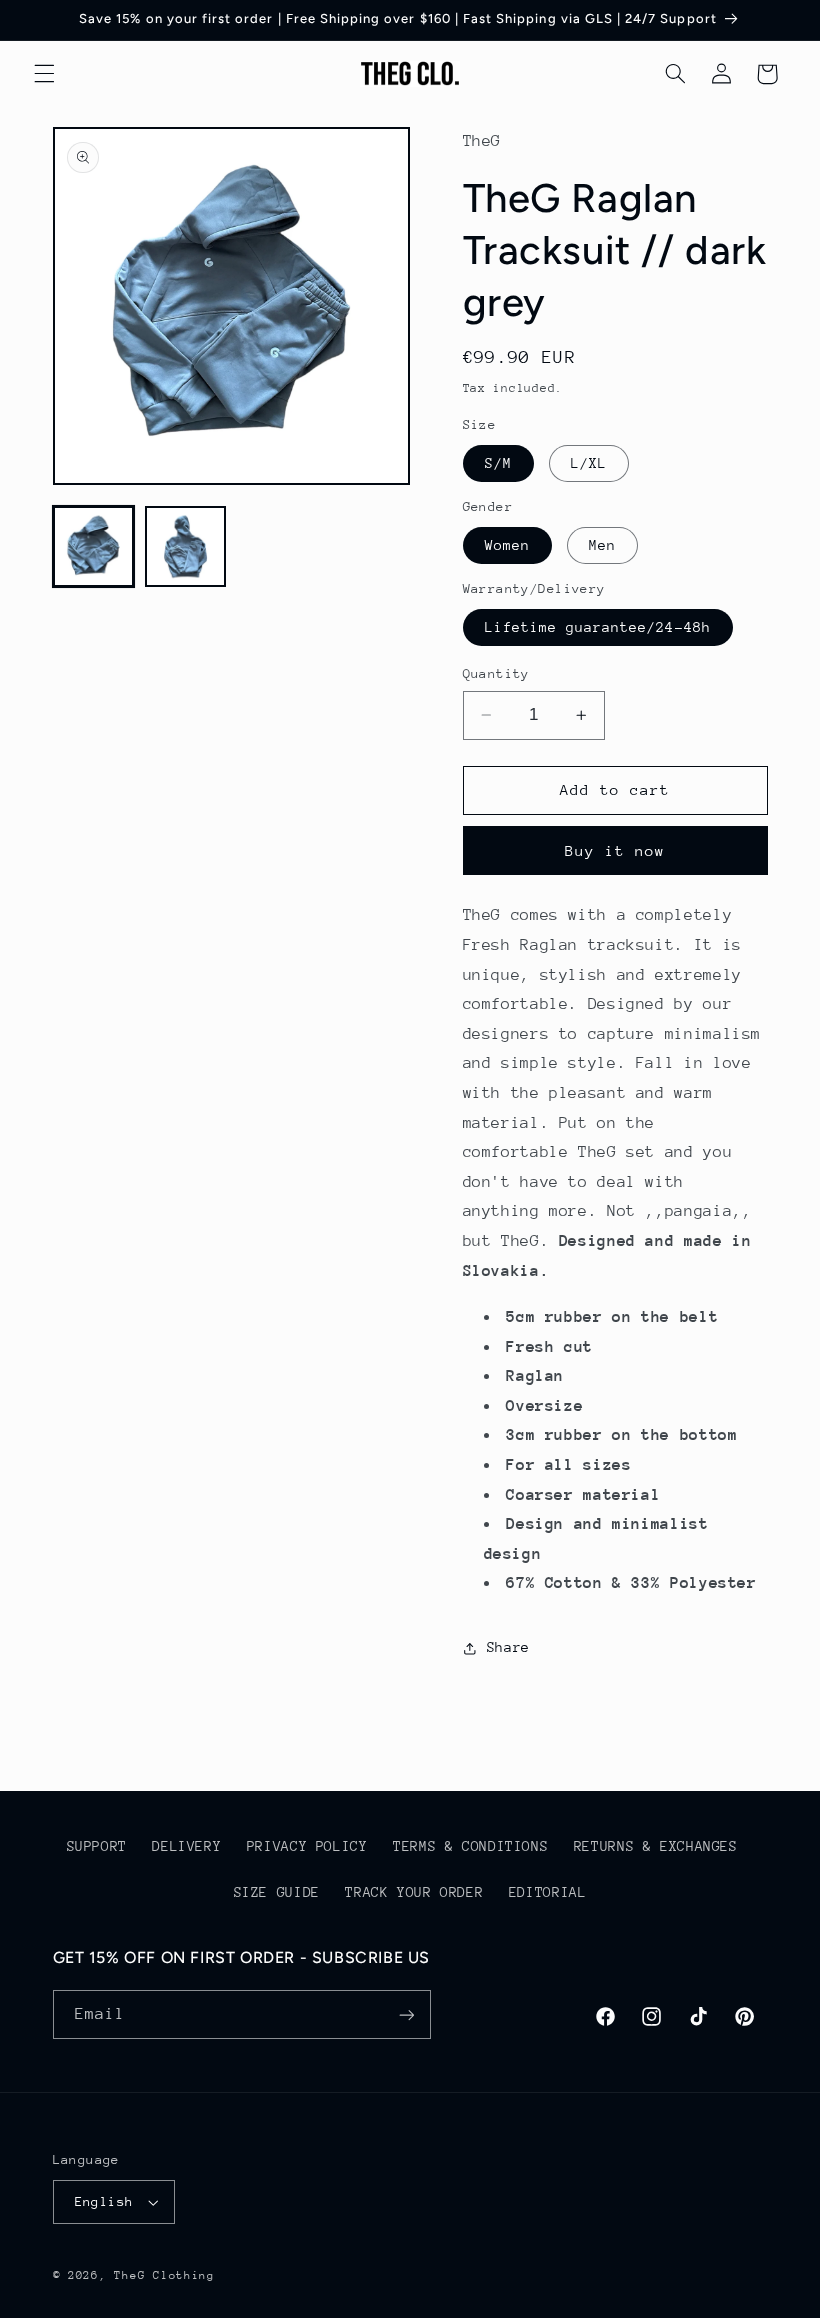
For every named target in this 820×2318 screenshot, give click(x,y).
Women (507, 545)
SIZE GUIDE (277, 1892)
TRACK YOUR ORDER (414, 1892)
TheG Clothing (164, 2275)
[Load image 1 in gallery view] (94, 547)
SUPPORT (97, 1846)
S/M (498, 463)
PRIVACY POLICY (307, 1846)
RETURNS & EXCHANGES (656, 1846)
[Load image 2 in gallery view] (186, 547)
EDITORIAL (548, 1892)
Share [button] (508, 1647)
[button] (44, 74)
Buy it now (615, 850)
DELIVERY (186, 1846)
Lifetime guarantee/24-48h (598, 627)
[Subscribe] (406, 2014)
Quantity (496, 673)
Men (602, 545)
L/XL (589, 463)
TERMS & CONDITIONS (470, 1846)
